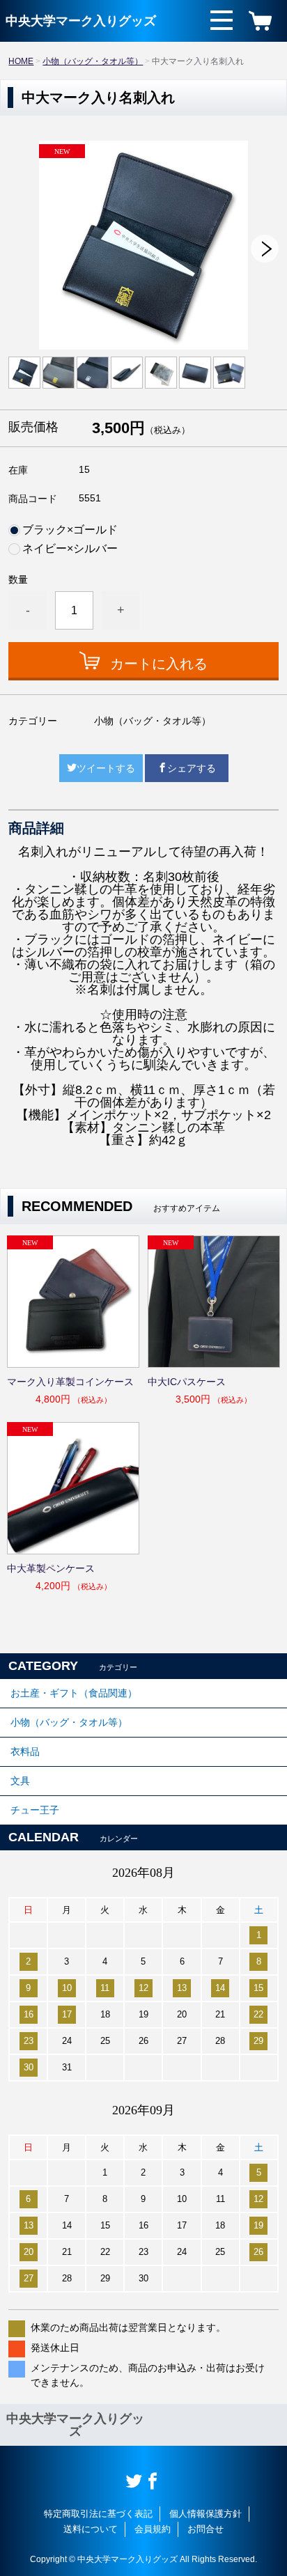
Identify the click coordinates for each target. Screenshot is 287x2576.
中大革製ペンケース (51, 1568)
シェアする (192, 768)
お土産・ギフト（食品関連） (74, 1693)
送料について (91, 2529)
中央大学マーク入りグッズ (81, 21)
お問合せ (205, 2529)
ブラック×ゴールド (70, 530)
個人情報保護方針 (205, 2514)
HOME (21, 61)
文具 (20, 1781)
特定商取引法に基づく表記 (98, 2514)
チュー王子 (35, 1810)
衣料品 (25, 1751)
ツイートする (106, 768)
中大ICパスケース (187, 1382)
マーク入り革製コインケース (70, 1382)
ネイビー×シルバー (70, 549)
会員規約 (153, 2529)
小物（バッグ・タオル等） (93, 61)
